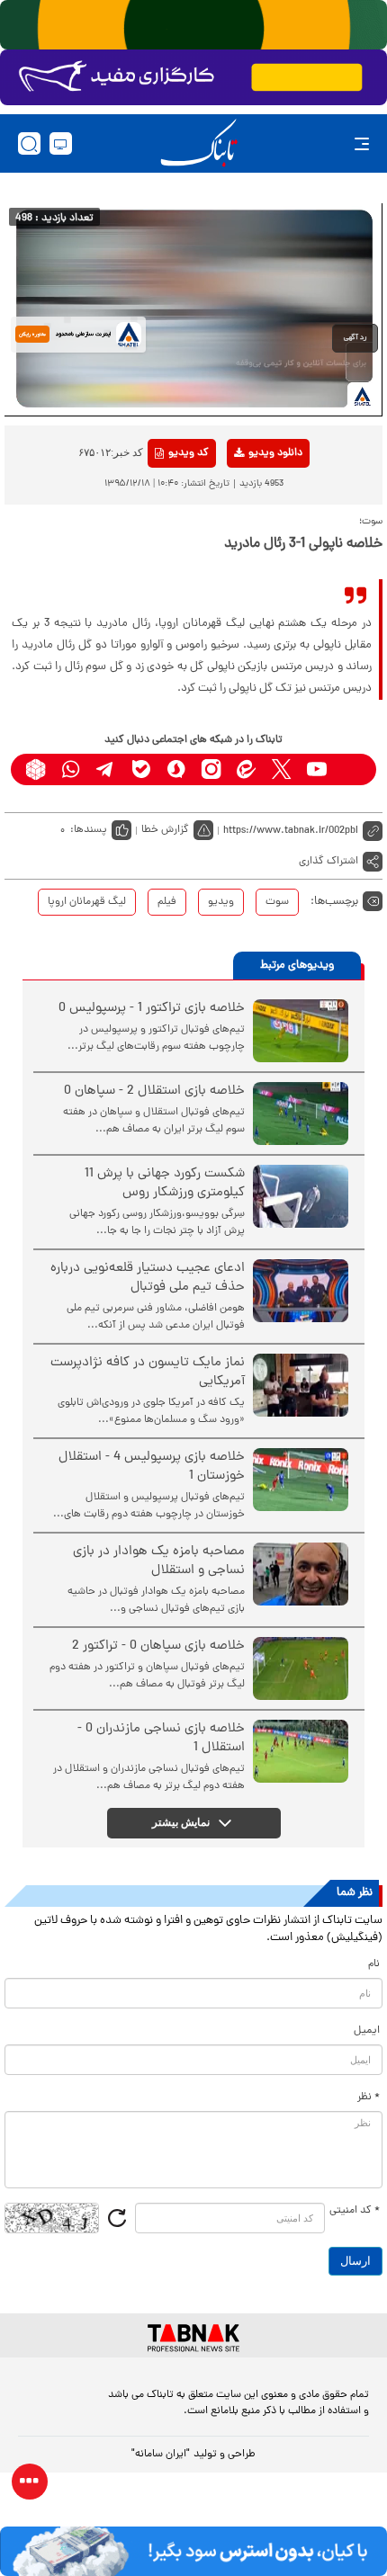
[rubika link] (36, 769)
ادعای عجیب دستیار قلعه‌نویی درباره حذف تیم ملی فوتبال (148, 1278)
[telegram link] (106, 769)
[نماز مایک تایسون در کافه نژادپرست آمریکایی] (301, 1385)
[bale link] (141, 769)
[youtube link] (316, 769)
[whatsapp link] (71, 769)
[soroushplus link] (176, 769)
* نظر (369, 2097)
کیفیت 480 (246, 528)
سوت (277, 902)
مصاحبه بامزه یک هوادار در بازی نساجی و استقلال (159, 1561)
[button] (355, 338)
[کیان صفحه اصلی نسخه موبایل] (193, 2551)
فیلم (167, 902)
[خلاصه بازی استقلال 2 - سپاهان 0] (301, 1114)
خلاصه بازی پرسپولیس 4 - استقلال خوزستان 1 (152, 1467)
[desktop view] (61, 143)
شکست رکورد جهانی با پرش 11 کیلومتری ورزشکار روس (165, 1184)
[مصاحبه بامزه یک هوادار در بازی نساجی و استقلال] (301, 1574)
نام (374, 1964)
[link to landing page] (199, 143)
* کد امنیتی (355, 2211)
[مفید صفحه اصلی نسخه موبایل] (193, 77)
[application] (193, 309)
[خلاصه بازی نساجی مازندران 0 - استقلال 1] (301, 1751)
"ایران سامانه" (161, 2455)
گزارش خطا (165, 830)
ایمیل (367, 2031)
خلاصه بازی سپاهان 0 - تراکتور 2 (158, 1646)
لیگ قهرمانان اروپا (87, 902)
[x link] (281, 769)
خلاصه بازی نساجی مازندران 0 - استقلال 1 (161, 1739)
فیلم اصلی (246, 500)
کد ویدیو (189, 453)
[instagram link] (211, 769)
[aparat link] (351, 769)
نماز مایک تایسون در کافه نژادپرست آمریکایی (148, 1373)
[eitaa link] (246, 769)
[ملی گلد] (193, 25)
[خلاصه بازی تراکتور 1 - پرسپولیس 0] (301, 1031)
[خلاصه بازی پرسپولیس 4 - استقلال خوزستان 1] (301, 1480)
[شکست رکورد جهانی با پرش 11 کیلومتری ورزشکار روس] (301, 1196)
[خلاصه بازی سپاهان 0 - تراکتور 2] (301, 1668)
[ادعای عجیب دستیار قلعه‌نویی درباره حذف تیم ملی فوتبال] (301, 1291)
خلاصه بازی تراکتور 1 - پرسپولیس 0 (152, 1009)
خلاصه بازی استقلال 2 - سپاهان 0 (154, 1091)
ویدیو (221, 902)
